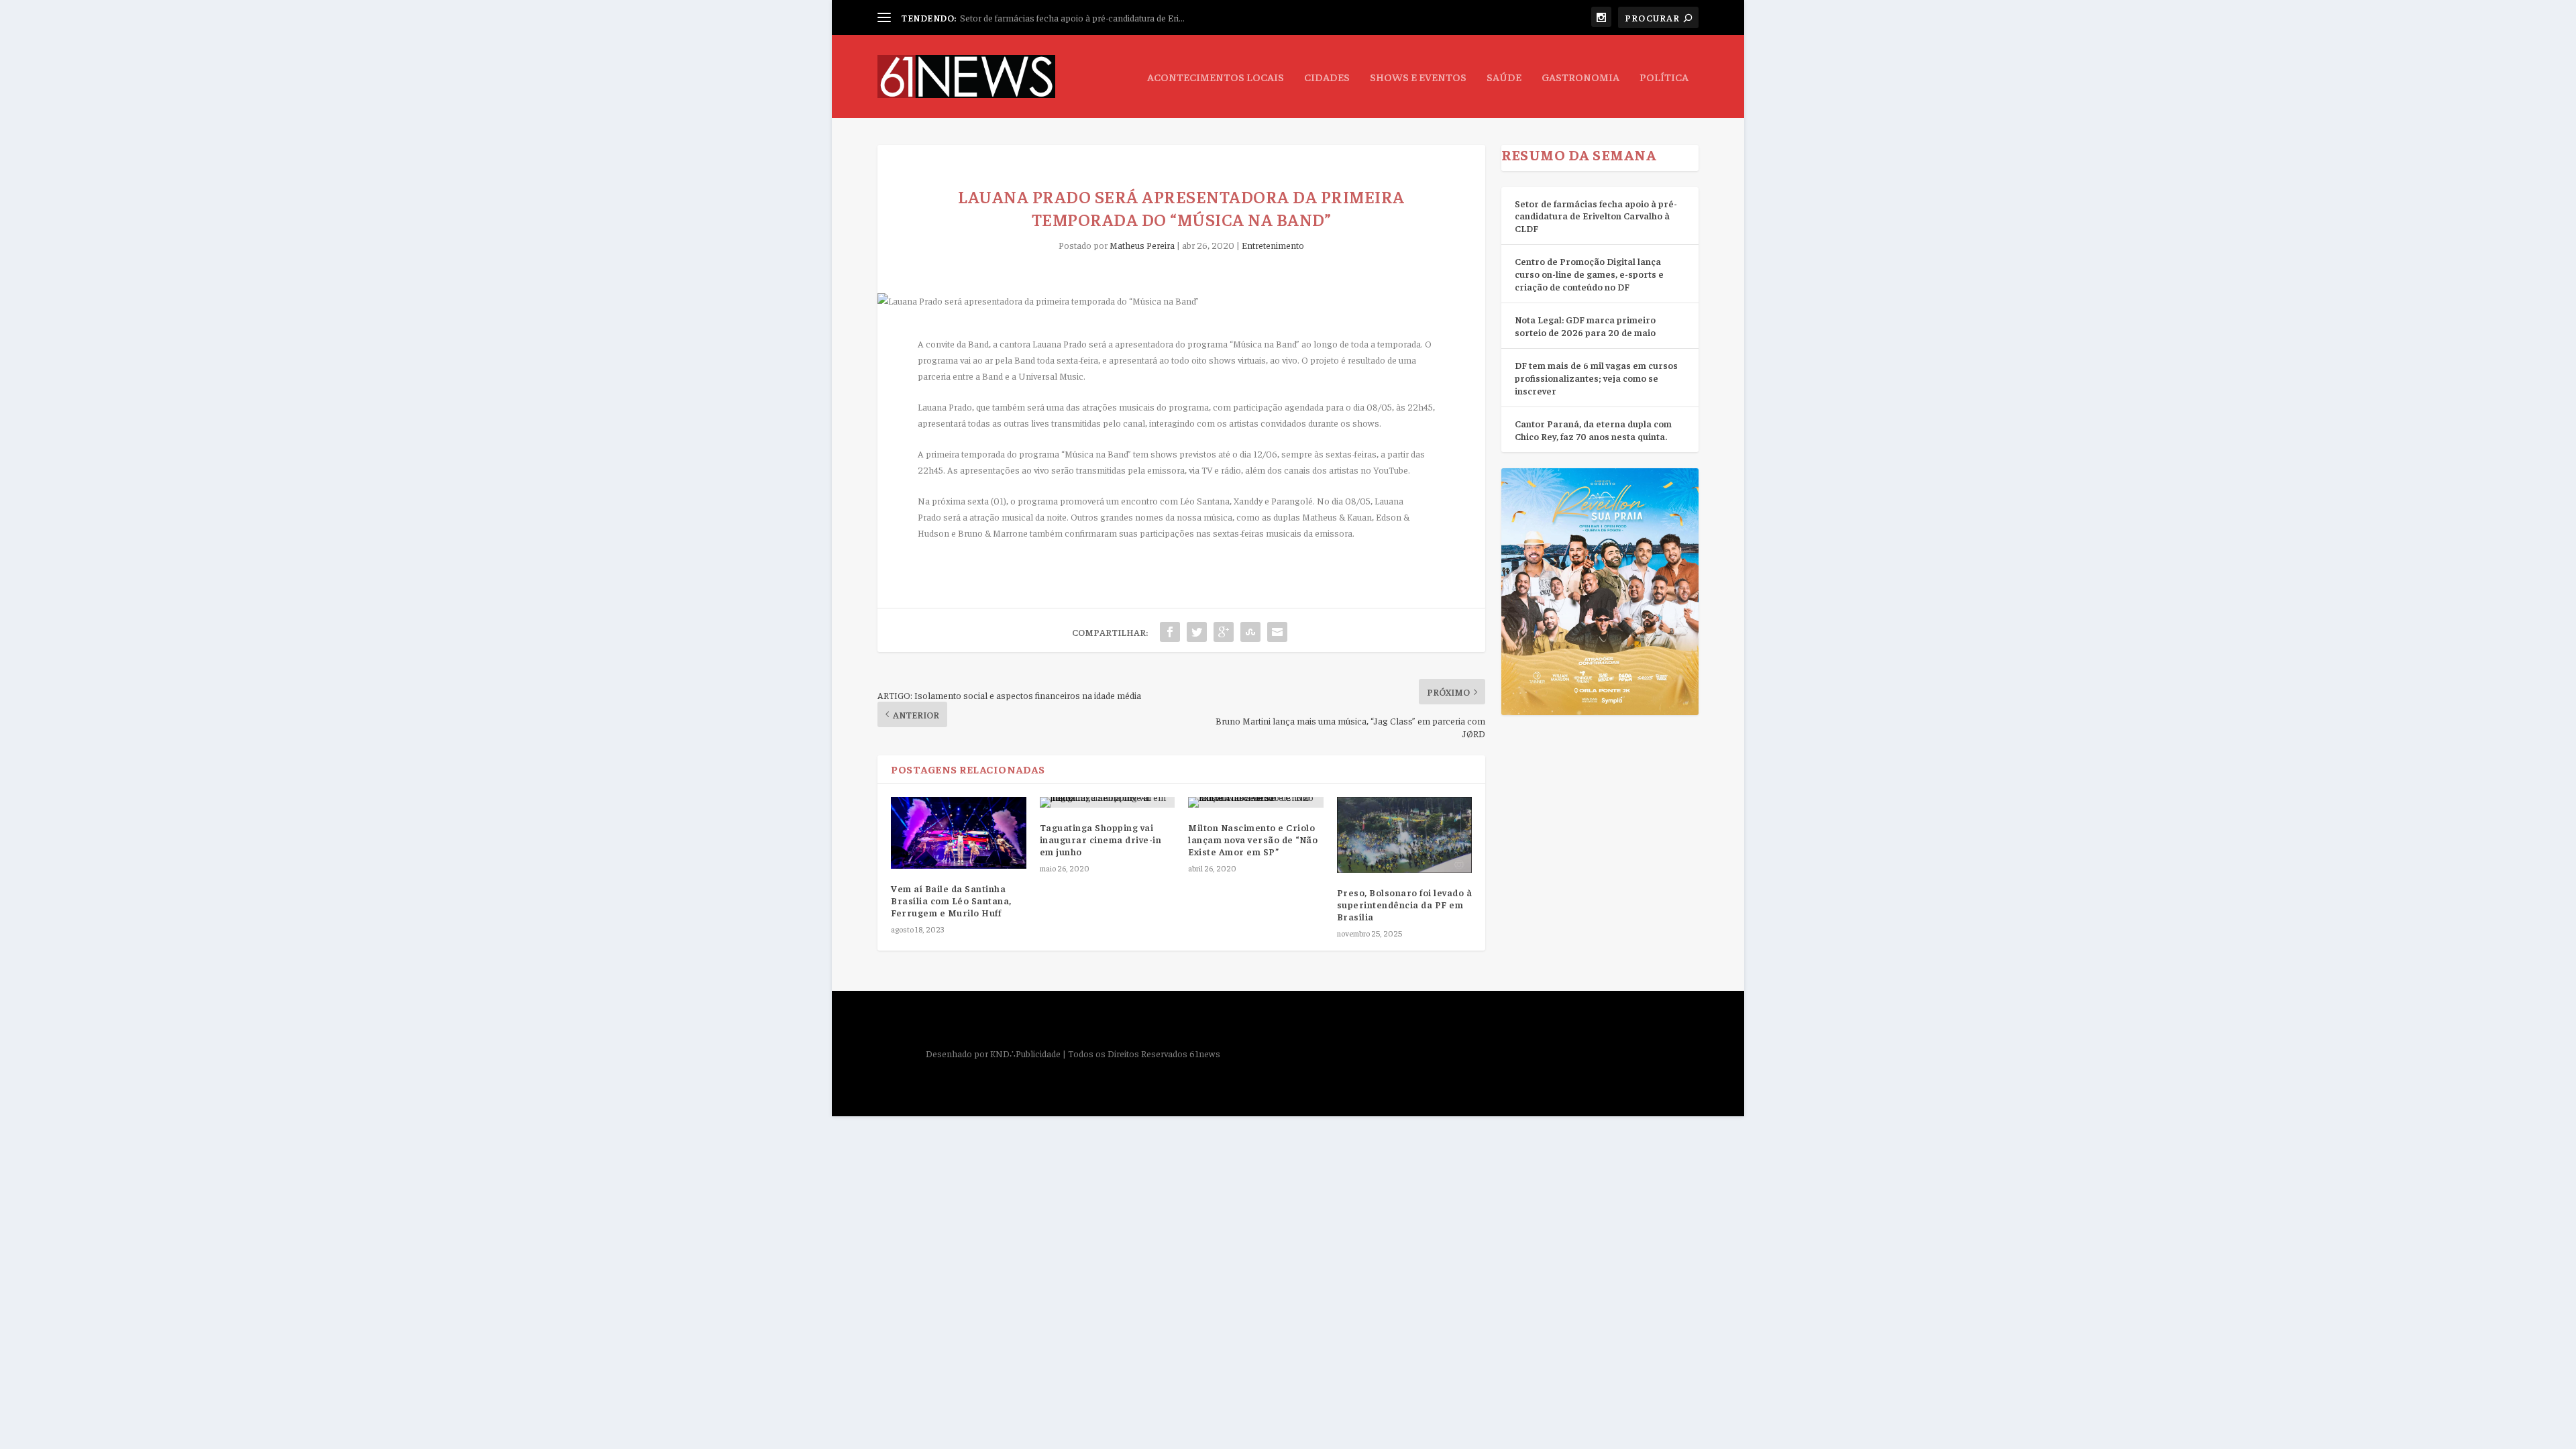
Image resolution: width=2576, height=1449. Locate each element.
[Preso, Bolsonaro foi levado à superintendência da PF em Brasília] (1405, 835)
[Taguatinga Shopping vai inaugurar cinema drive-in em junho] (1108, 802)
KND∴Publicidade (1025, 1053)
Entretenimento (1273, 245)
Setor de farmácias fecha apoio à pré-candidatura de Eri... (1072, 17)
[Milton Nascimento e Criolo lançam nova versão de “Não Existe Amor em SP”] (1256, 802)
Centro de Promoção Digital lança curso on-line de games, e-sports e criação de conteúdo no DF (1589, 273)
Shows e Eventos (1418, 77)
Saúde (1504, 77)
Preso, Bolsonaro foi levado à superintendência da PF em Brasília (1405, 904)
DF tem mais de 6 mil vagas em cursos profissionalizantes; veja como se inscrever (1596, 377)
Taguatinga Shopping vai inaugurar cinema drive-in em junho (1101, 839)
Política (1664, 77)
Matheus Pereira (1142, 245)
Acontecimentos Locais (1216, 77)
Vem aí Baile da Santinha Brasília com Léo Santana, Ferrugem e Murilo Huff (951, 900)
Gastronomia (1580, 77)
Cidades (1327, 77)
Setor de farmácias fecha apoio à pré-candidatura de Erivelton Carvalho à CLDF (1596, 216)
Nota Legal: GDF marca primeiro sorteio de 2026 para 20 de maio (1585, 326)
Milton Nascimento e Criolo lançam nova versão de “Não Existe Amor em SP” (1253, 839)
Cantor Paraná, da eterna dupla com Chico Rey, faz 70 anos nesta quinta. (1593, 430)
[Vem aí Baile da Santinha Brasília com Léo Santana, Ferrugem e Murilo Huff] (959, 833)
